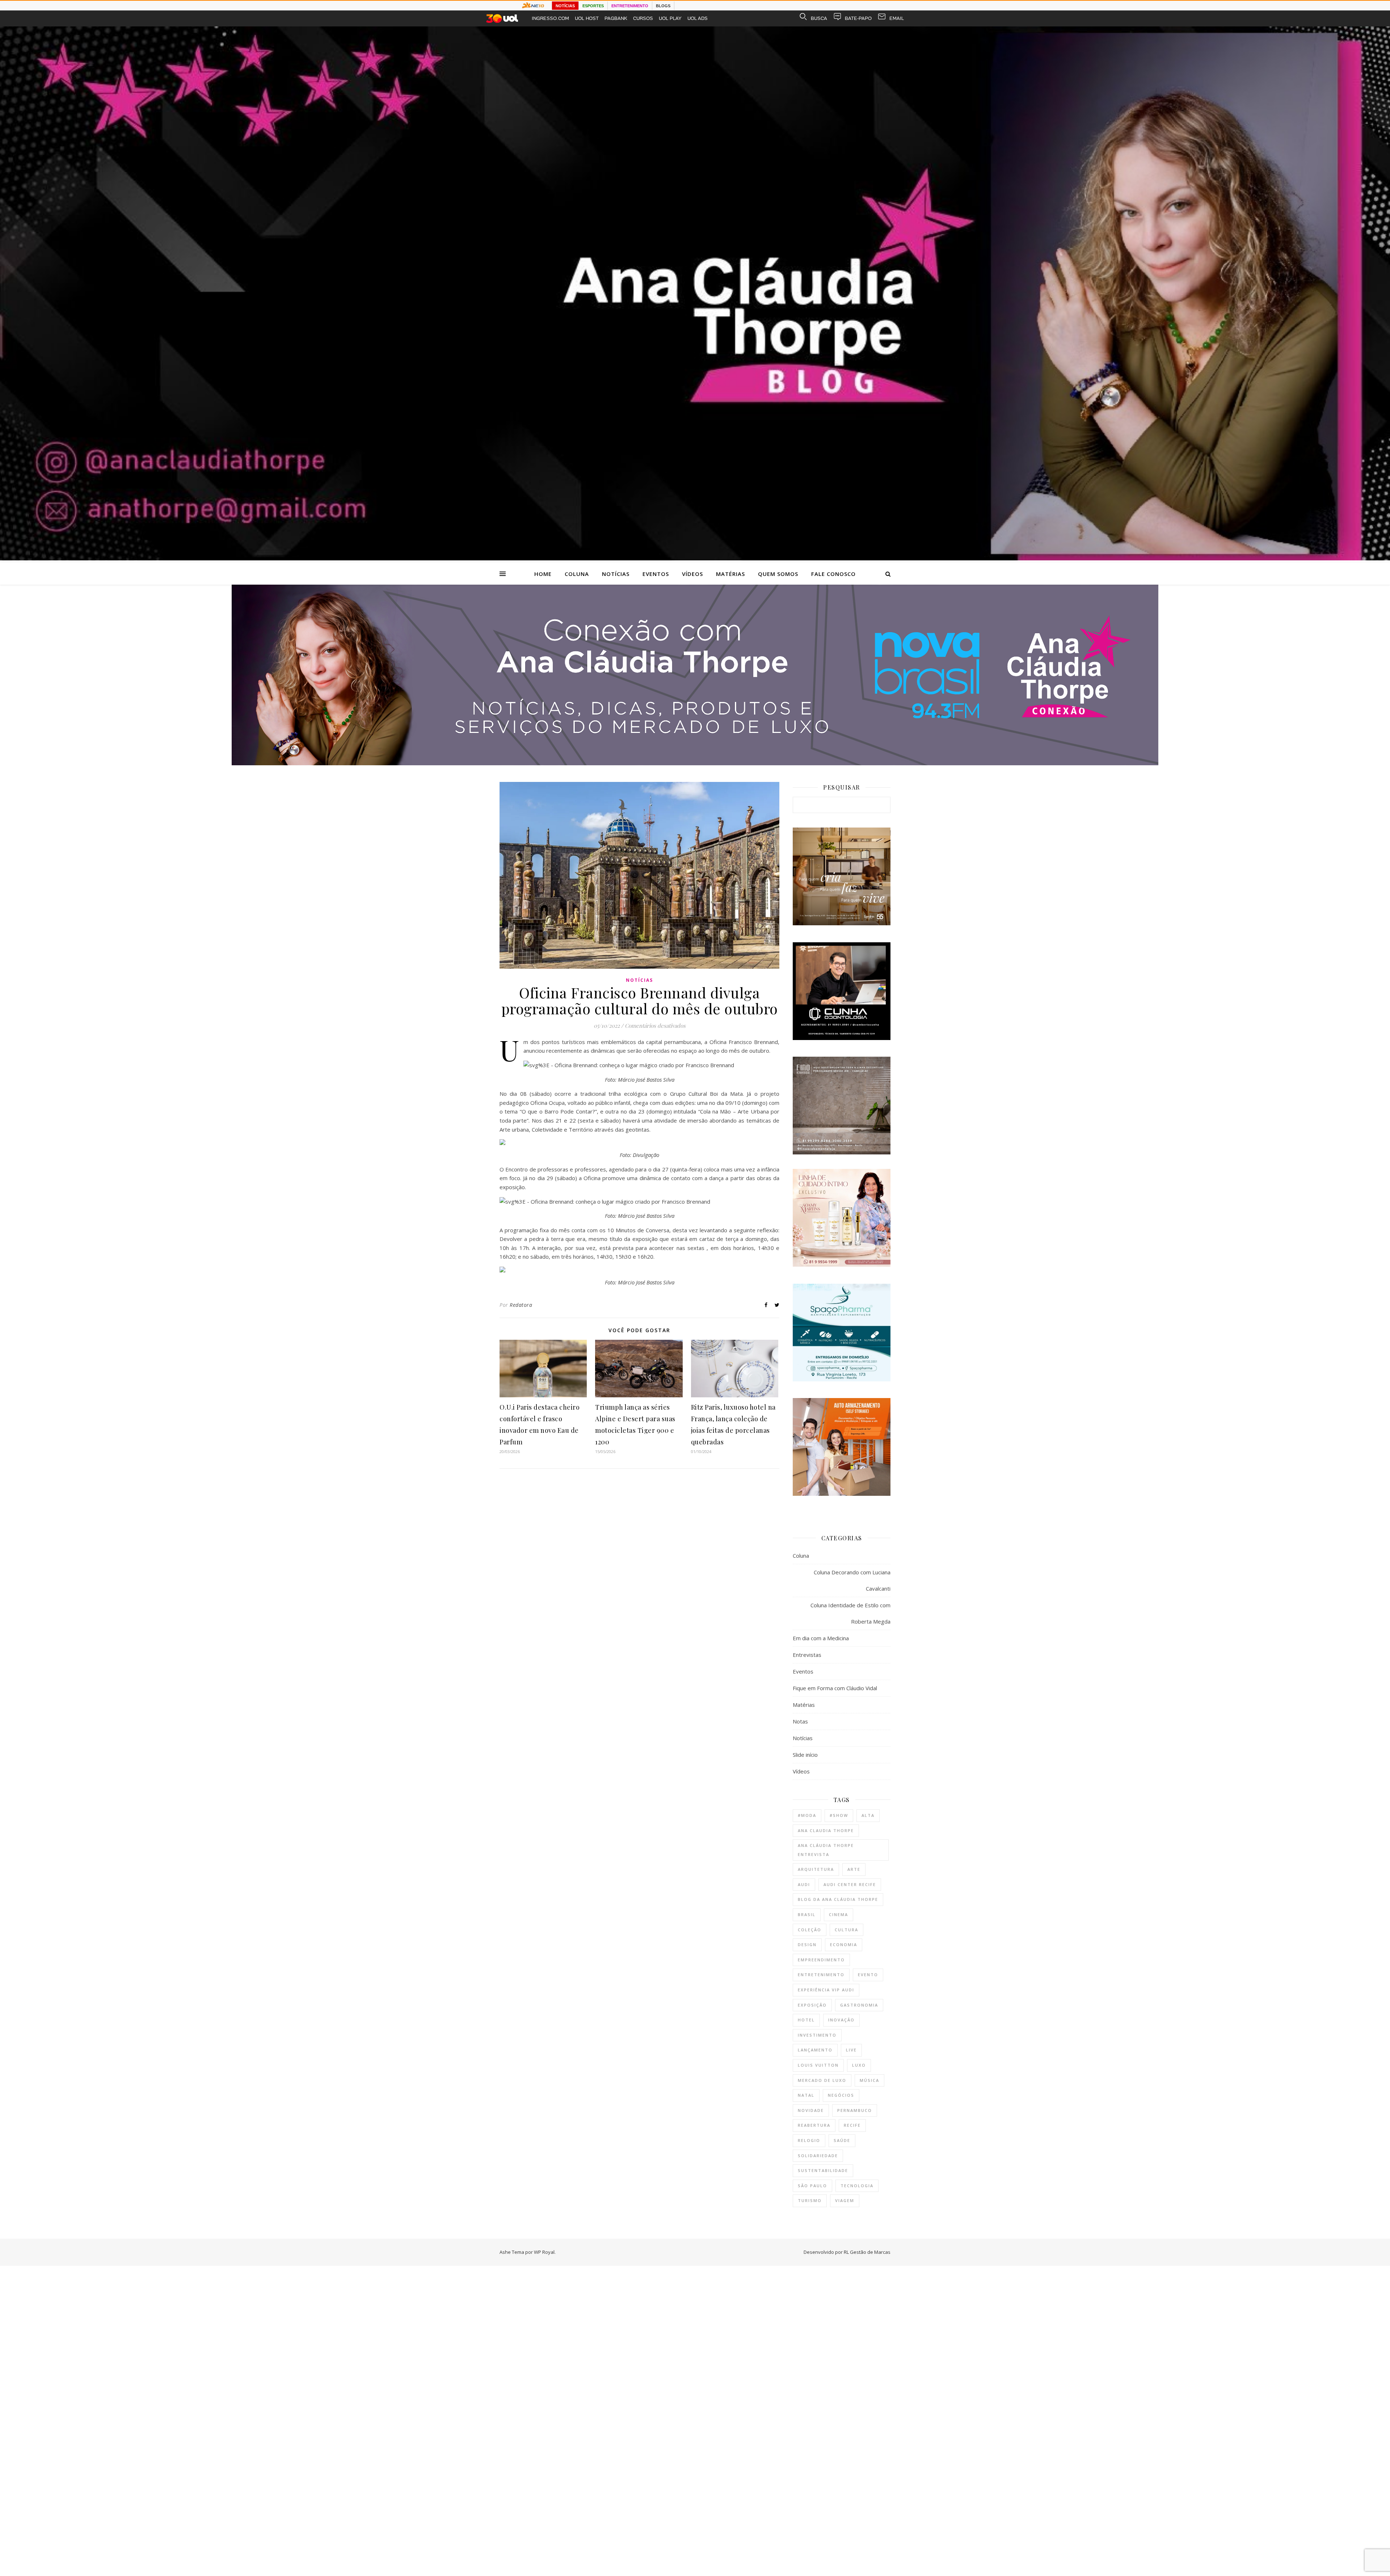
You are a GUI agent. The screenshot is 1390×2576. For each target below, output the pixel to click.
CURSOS (643, 18)
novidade (811, 2110)
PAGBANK (616, 18)
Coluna (577, 574)
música (869, 2080)
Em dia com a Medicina (821, 1638)
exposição (812, 2005)
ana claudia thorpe (826, 1830)
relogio (809, 2140)
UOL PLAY (670, 18)
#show (839, 1815)
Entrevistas (807, 1655)
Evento (868, 1975)
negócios (841, 2095)
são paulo (812, 2186)
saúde (842, 2140)
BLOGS (663, 6)
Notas (800, 1721)
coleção (810, 1930)
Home (543, 574)
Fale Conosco (833, 574)
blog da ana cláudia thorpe (838, 1899)
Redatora (521, 1305)
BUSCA (819, 18)
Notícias (616, 574)
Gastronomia (859, 2005)
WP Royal (544, 2252)
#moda (807, 1815)
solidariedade (818, 2156)
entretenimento (821, 1975)
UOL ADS (698, 18)
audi (804, 1884)
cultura (846, 1930)
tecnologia (857, 2186)
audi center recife (850, 1884)
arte (854, 1869)
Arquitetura (816, 1869)
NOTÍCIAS (565, 6)
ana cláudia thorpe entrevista (826, 1850)
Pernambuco (855, 2110)
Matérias (730, 574)
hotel (806, 2020)
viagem (845, 2200)
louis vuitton (818, 2065)
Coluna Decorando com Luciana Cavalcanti (852, 1580)
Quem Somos (778, 574)
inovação (841, 2020)
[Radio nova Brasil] (695, 763)
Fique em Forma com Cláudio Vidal (835, 1688)
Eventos (656, 574)
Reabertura (814, 2125)
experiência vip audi (826, 1990)
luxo (859, 2065)
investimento (817, 2035)
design (807, 1944)
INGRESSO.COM (550, 18)
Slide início (805, 1755)
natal (806, 2095)
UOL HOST (587, 18)
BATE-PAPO (858, 18)
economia (844, 1944)
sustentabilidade (823, 2170)
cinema (839, 1914)
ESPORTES (593, 6)
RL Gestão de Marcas (867, 2252)
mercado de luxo (822, 2080)
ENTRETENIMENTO (630, 6)
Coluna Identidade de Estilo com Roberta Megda (850, 1613)
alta (868, 1815)
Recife (852, 2125)
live (851, 2050)
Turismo (810, 2200)
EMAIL (897, 18)
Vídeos (692, 574)
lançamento (815, 2050)
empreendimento (821, 1960)
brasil (807, 1914)
